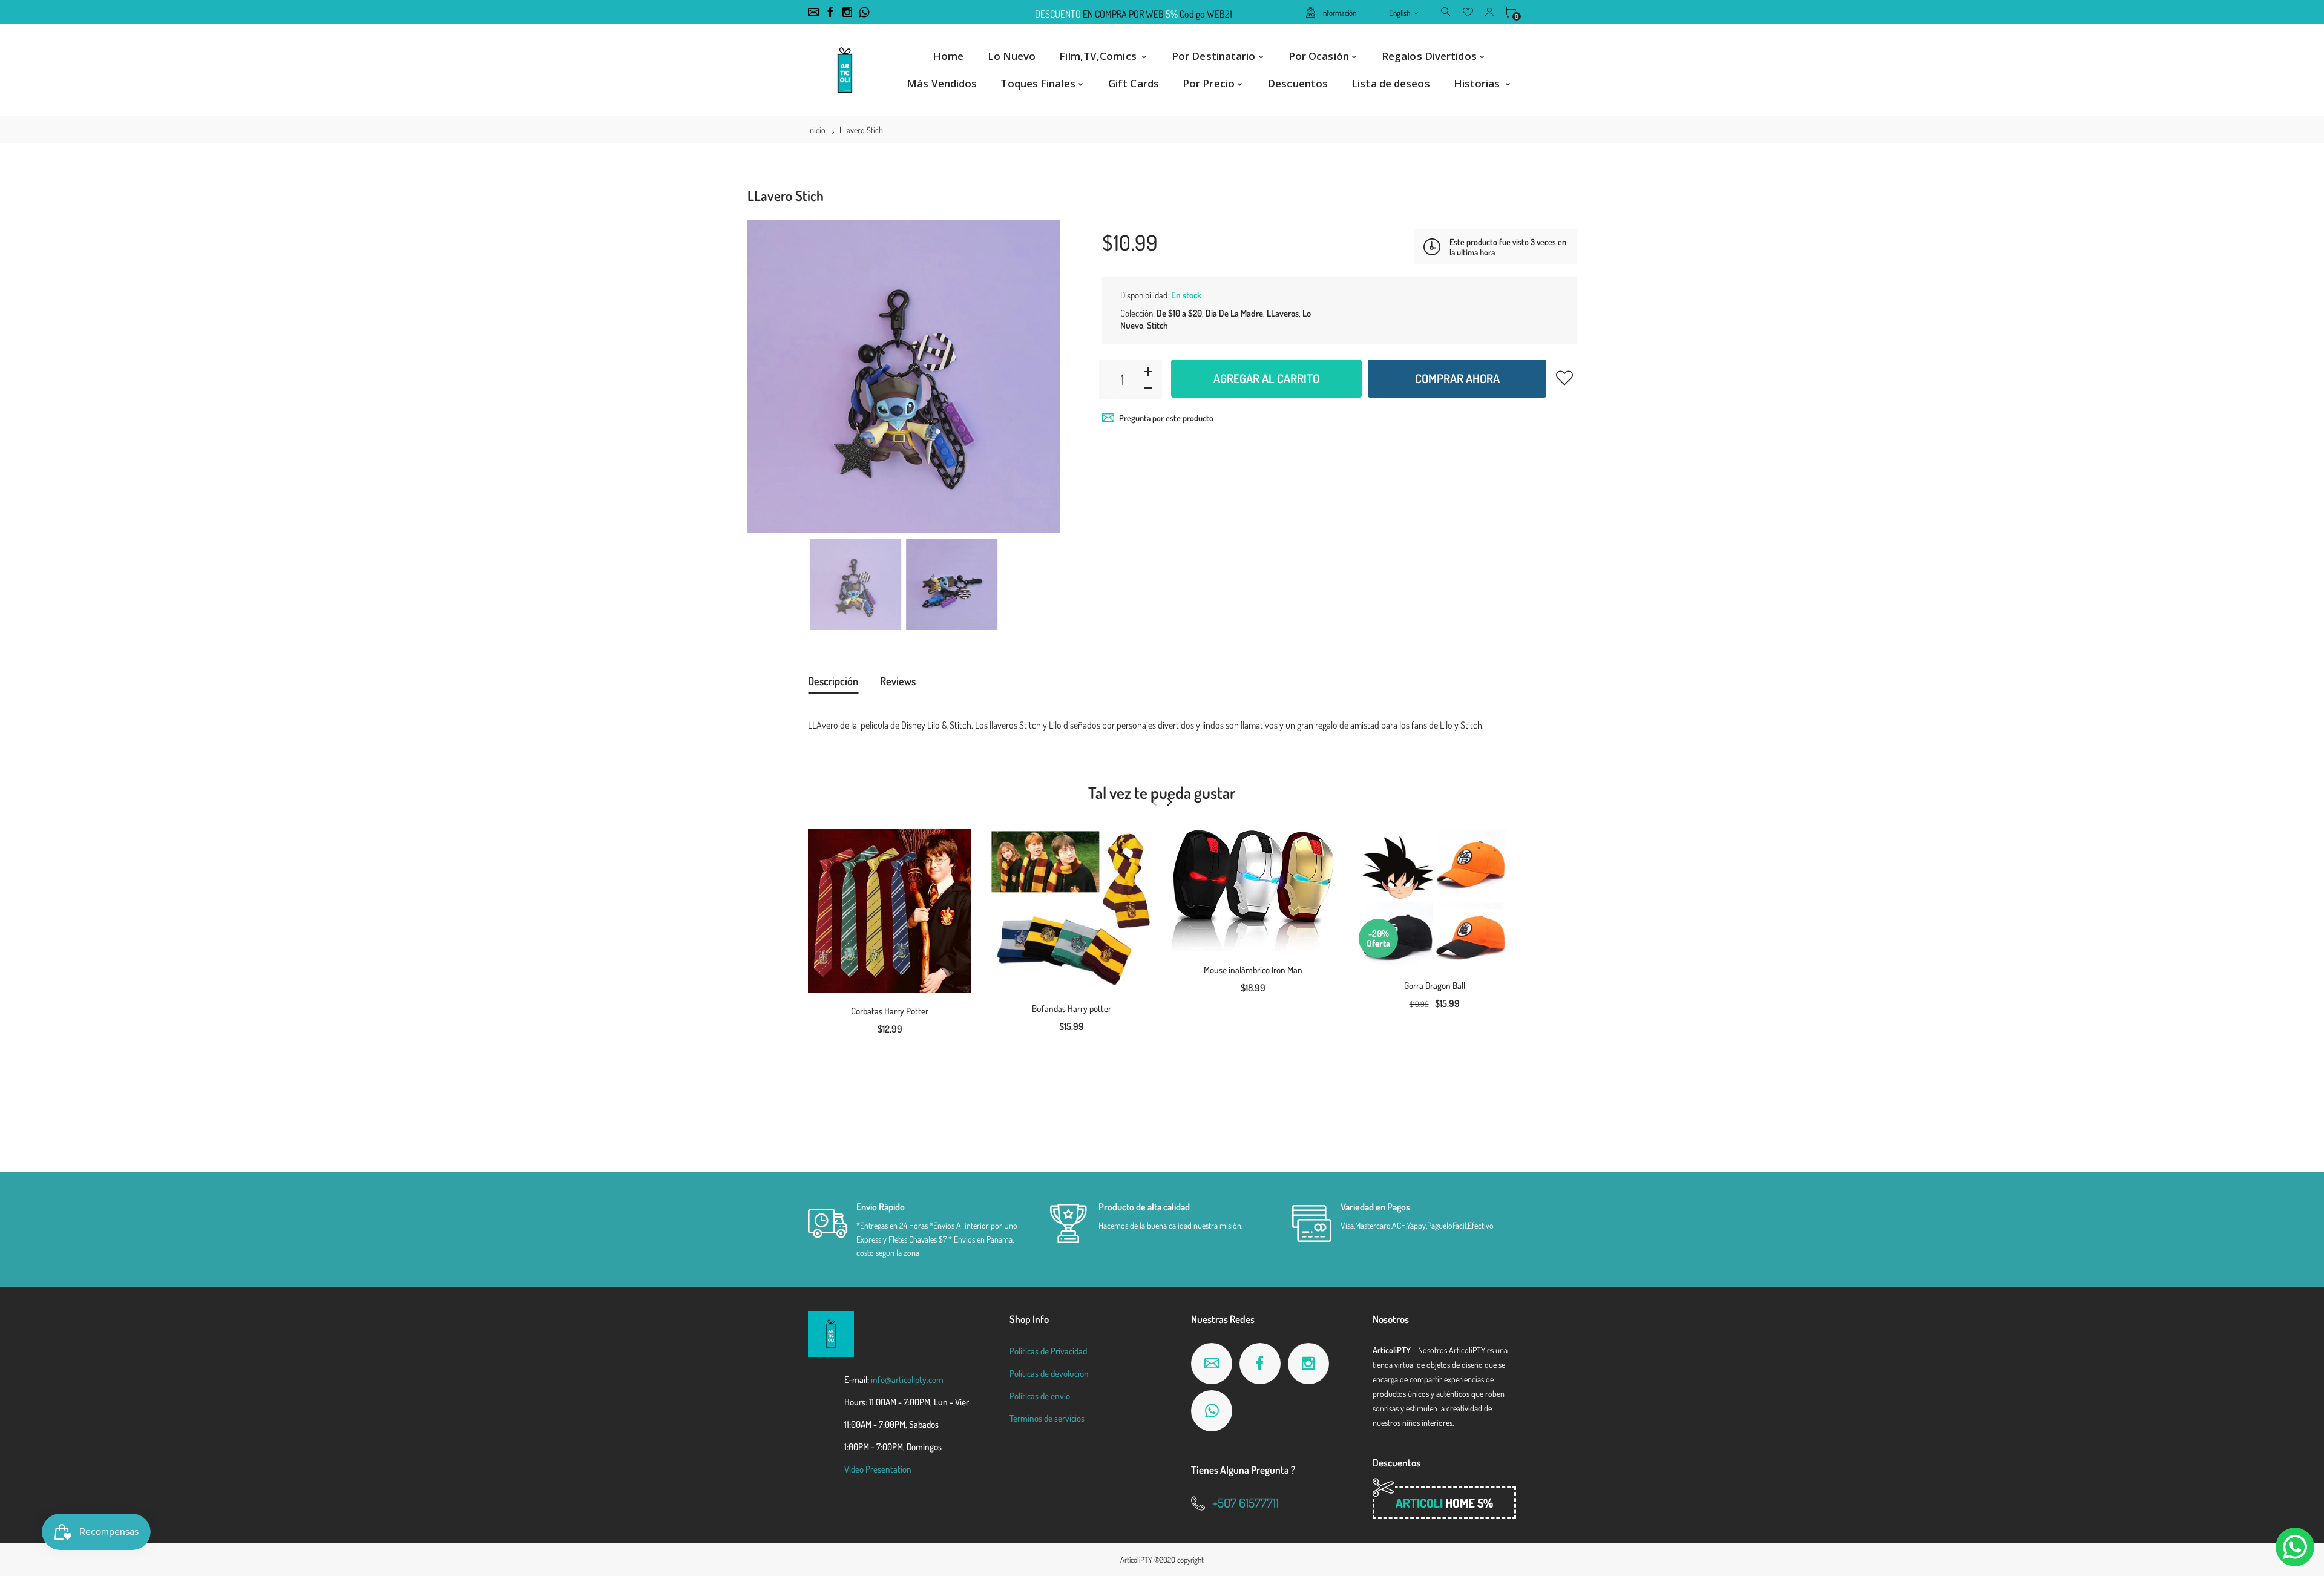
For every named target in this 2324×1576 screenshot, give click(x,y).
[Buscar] (1447, 11)
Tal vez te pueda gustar (1162, 792)
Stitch (1157, 325)
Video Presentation (878, 1469)
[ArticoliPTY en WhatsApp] (864, 12)
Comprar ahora (1457, 378)
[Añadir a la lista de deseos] (1564, 378)
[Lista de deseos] (1468, 11)
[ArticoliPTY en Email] (813, 12)
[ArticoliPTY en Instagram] (847, 12)
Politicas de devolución (1049, 1374)
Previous (769, 376)
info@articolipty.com (907, 1380)
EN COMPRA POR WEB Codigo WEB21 (1134, 13)
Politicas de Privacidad (1048, 1351)
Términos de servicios (1047, 1418)
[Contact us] (2295, 1547)
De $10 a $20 (1179, 313)
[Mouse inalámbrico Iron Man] (1253, 890)
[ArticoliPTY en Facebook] (830, 12)
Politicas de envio (1040, 1396)
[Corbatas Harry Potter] (890, 911)
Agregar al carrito (1266, 378)
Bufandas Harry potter (1072, 1009)
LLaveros (1283, 313)
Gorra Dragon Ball (1435, 986)
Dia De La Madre (1234, 313)
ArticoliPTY (1136, 1560)
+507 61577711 (1246, 1502)
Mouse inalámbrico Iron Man (1253, 970)
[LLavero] (855, 584)
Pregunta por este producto (1166, 418)
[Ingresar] (1489, 11)
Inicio (817, 130)
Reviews (898, 681)
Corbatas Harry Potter (890, 1011)
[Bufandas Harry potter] (1071, 910)
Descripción (833, 681)
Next (1039, 376)
